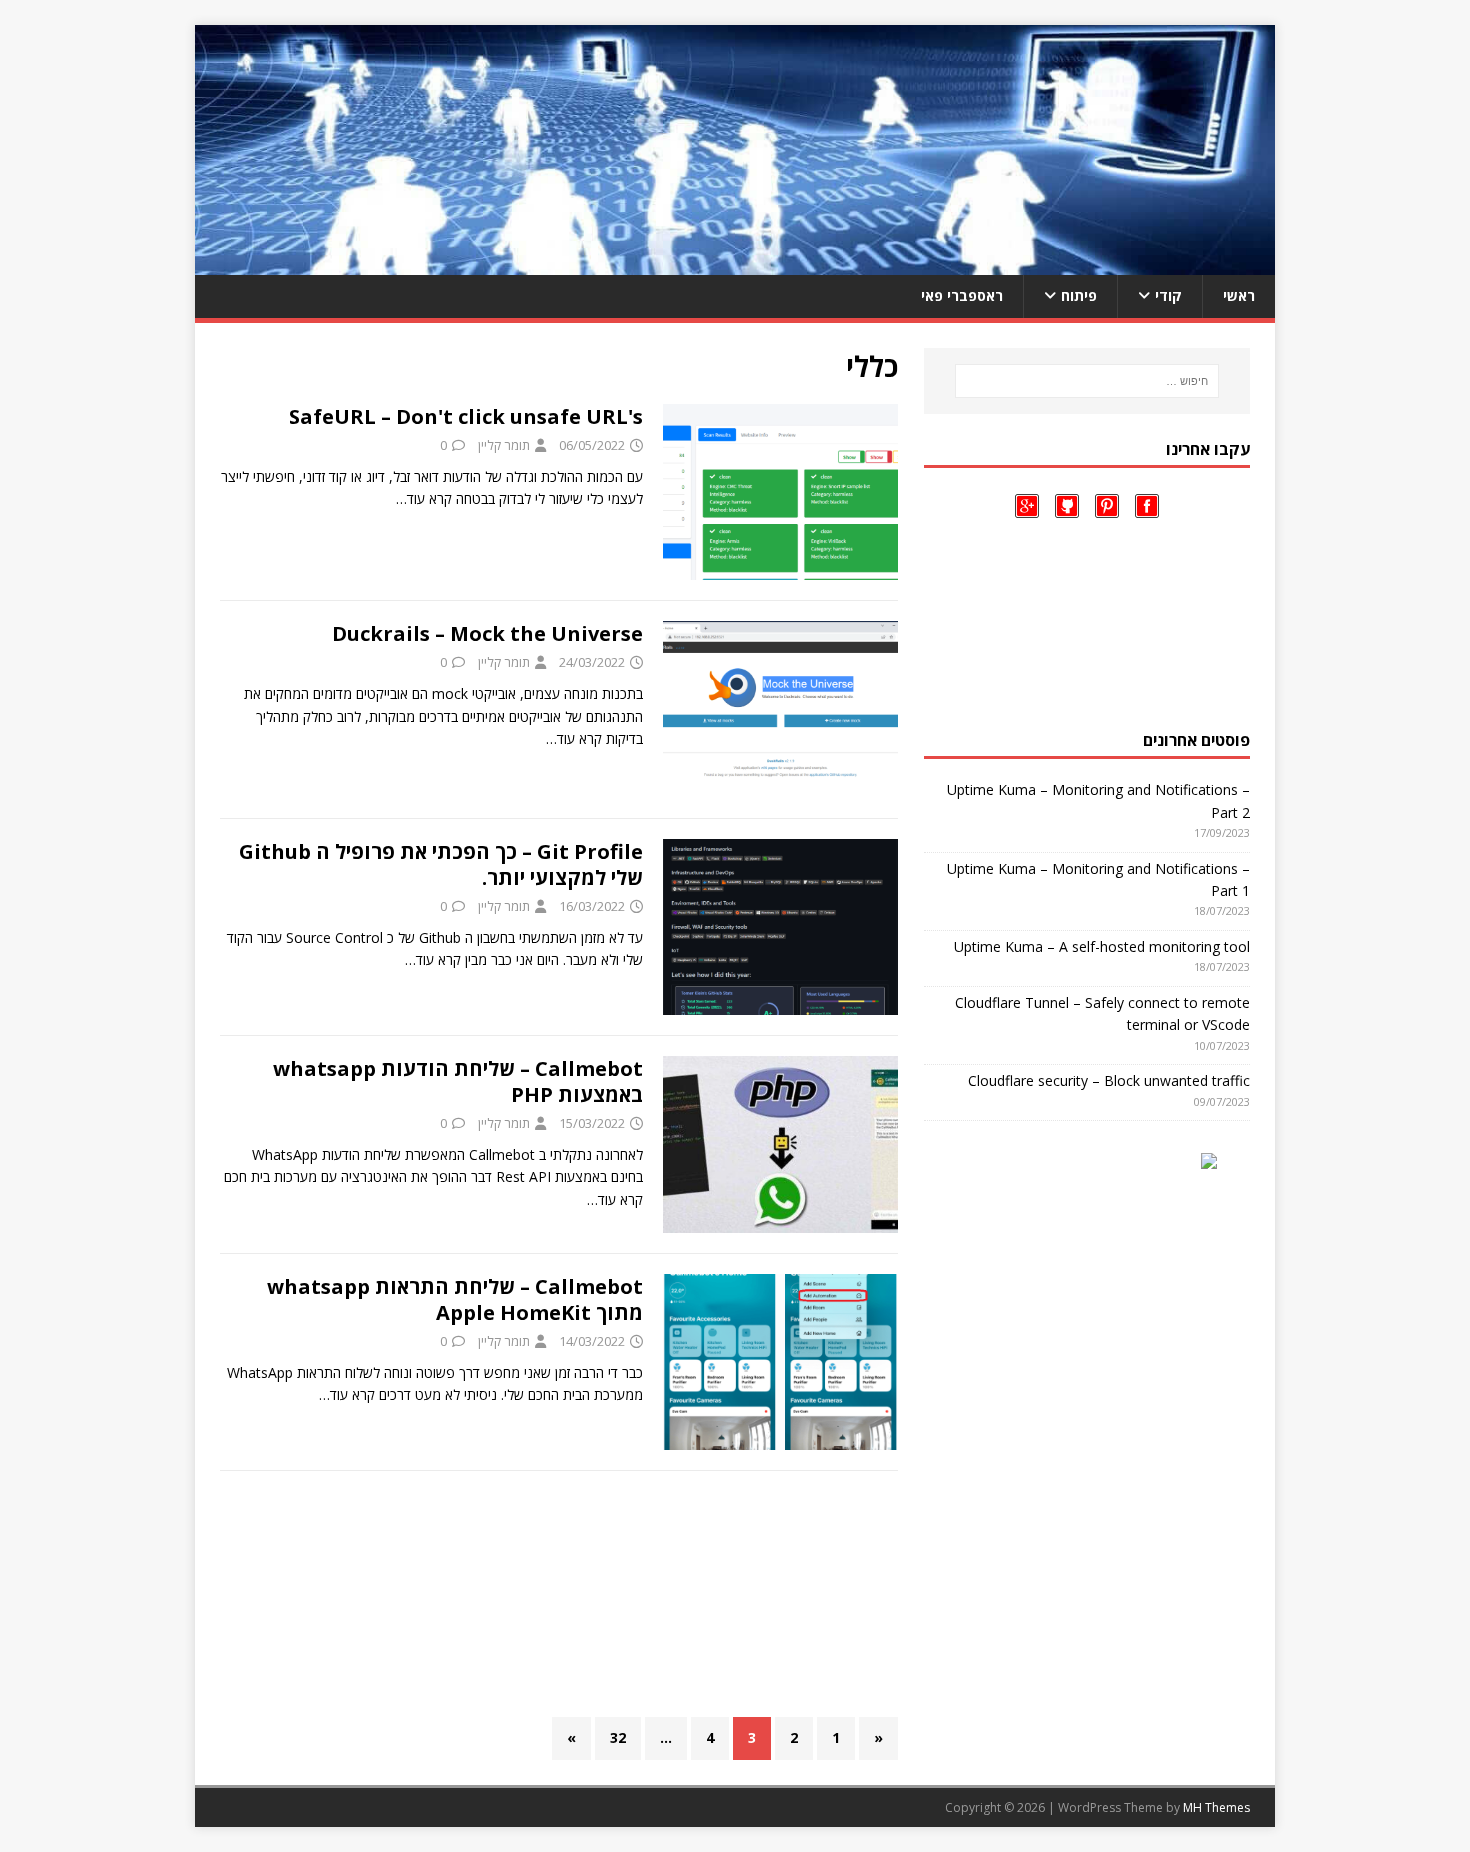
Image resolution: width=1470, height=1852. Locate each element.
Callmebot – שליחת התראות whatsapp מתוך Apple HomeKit (455, 1299)
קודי (1168, 295)
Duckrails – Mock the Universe (487, 633)
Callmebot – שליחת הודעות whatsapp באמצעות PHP (458, 1081)
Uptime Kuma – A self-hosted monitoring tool (1102, 946)
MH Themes (1216, 1807)
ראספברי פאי (962, 295)
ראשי (1239, 295)
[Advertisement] (559, 1594)
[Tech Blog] (735, 263)
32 (618, 1737)
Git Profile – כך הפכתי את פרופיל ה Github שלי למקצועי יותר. (441, 864)
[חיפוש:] (1087, 381)
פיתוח (1079, 295)
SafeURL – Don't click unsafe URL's (466, 416)
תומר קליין (504, 445)
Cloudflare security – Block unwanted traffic (1109, 1080)
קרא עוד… (424, 498)
